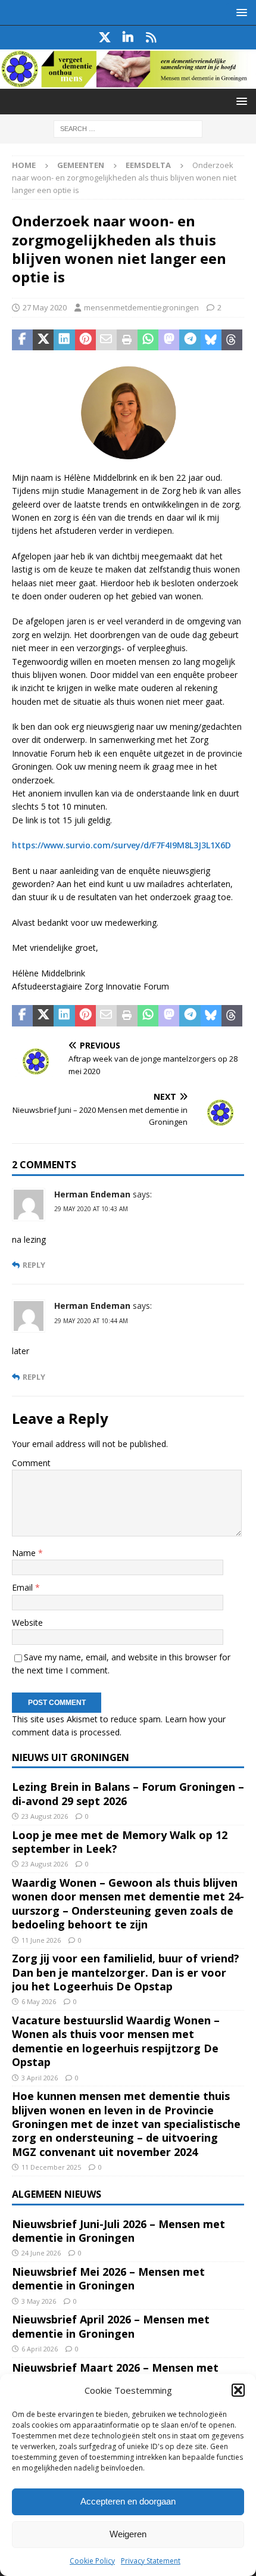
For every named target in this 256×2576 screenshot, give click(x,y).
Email (24, 1587)
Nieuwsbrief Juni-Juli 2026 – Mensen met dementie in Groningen (118, 2231)
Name (25, 1553)
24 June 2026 (41, 2253)
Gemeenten (81, 165)
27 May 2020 (45, 307)
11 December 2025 (51, 2167)
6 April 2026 (40, 2349)
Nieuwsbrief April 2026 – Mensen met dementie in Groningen (111, 2326)
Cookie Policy (92, 2561)
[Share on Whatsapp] (148, 340)
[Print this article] (127, 340)
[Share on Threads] (232, 340)
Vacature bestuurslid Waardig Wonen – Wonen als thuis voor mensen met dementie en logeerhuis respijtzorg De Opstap (116, 2041)
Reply (34, 1265)
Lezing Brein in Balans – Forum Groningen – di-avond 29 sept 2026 (128, 1793)
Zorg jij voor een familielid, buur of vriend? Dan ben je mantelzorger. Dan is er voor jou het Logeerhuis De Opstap (126, 1972)
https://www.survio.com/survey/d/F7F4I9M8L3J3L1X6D (121, 845)
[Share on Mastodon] (169, 340)
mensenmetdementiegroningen (141, 307)
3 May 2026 (39, 2301)
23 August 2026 (45, 1816)
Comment (31, 1463)
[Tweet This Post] (43, 340)
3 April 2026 (40, 2078)
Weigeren (128, 2534)
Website (27, 1623)
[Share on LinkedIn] (64, 340)
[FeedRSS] (152, 38)
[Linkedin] (128, 38)
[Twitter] (105, 38)
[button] (238, 2390)
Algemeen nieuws (57, 2194)
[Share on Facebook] (22, 340)
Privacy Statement (151, 2561)
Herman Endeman (92, 1194)
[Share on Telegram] (190, 340)
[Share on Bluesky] (211, 340)
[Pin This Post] (85, 340)
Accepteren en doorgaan (128, 2501)
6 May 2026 (39, 2001)
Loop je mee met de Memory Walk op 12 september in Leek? (120, 1842)
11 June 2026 (41, 1940)
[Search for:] (128, 128)
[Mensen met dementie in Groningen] (128, 82)
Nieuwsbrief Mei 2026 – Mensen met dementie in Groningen (108, 2278)
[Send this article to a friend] (106, 340)
